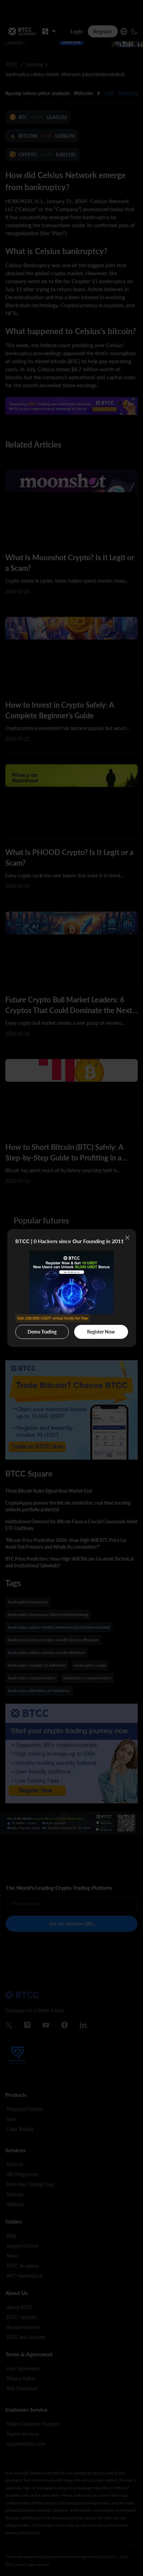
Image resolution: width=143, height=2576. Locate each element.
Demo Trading (43, 1330)
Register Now (101, 1332)
